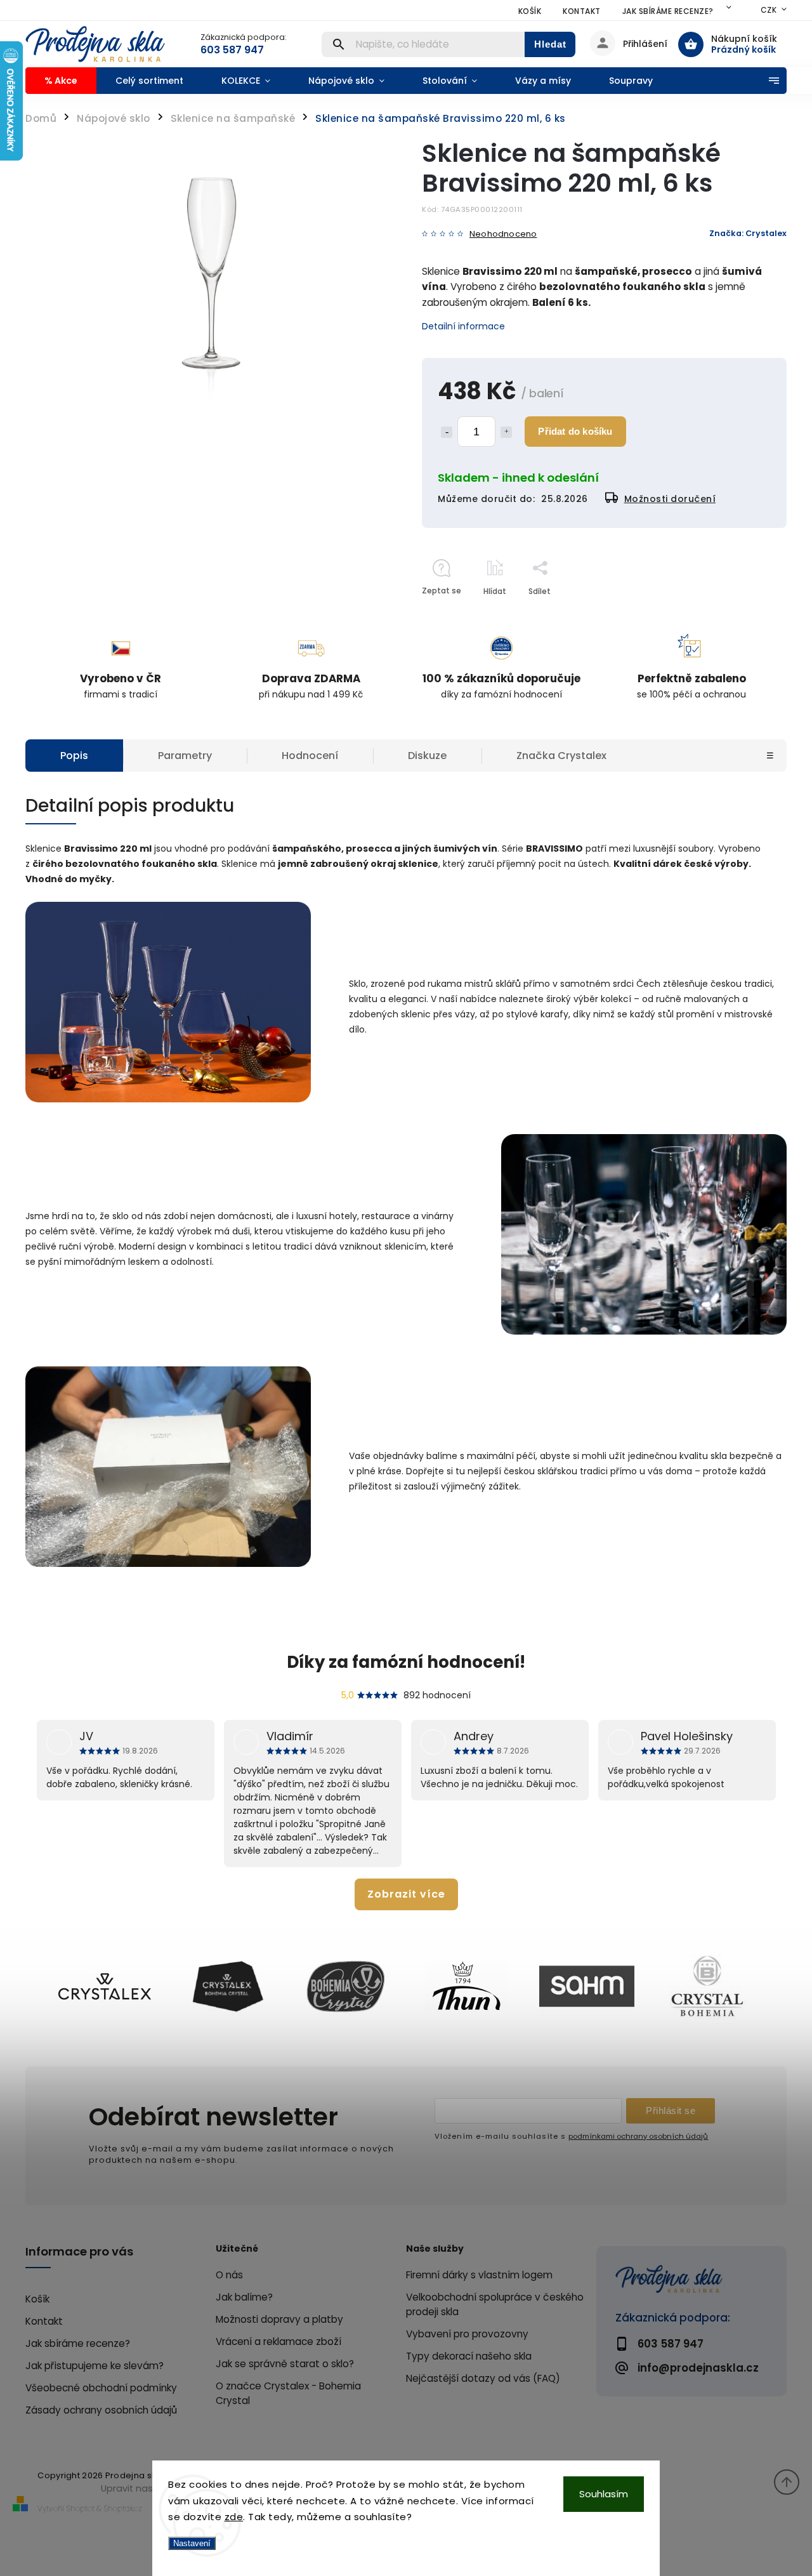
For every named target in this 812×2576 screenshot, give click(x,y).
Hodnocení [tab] (310, 756)
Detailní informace (463, 326)
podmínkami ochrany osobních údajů (638, 2136)
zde (234, 2517)
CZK (769, 10)
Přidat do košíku (575, 431)
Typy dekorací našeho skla (469, 2356)
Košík (530, 11)
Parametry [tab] (185, 756)
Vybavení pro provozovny (467, 2334)
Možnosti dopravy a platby (279, 2319)
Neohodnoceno (503, 234)
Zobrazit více (406, 1894)
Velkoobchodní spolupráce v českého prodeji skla (495, 2304)
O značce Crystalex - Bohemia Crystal (288, 2393)
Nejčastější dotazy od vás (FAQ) (483, 2378)
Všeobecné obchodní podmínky (101, 2388)
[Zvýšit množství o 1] (506, 432)
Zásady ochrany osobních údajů (101, 2410)
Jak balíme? (244, 2297)
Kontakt (582, 11)
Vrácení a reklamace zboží (278, 2342)
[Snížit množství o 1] (447, 432)
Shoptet (81, 2508)
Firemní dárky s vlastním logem (479, 2275)
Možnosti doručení (670, 499)
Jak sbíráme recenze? (668, 11)
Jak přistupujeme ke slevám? (95, 2366)
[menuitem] (61, 81)
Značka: (748, 233)
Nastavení (192, 2543)
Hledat (550, 44)
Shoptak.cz (123, 2508)
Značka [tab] (561, 756)
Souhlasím (604, 2494)
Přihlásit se (671, 2110)
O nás (229, 2275)
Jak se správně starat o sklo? (285, 2364)
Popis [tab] (74, 756)
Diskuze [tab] (427, 756)
